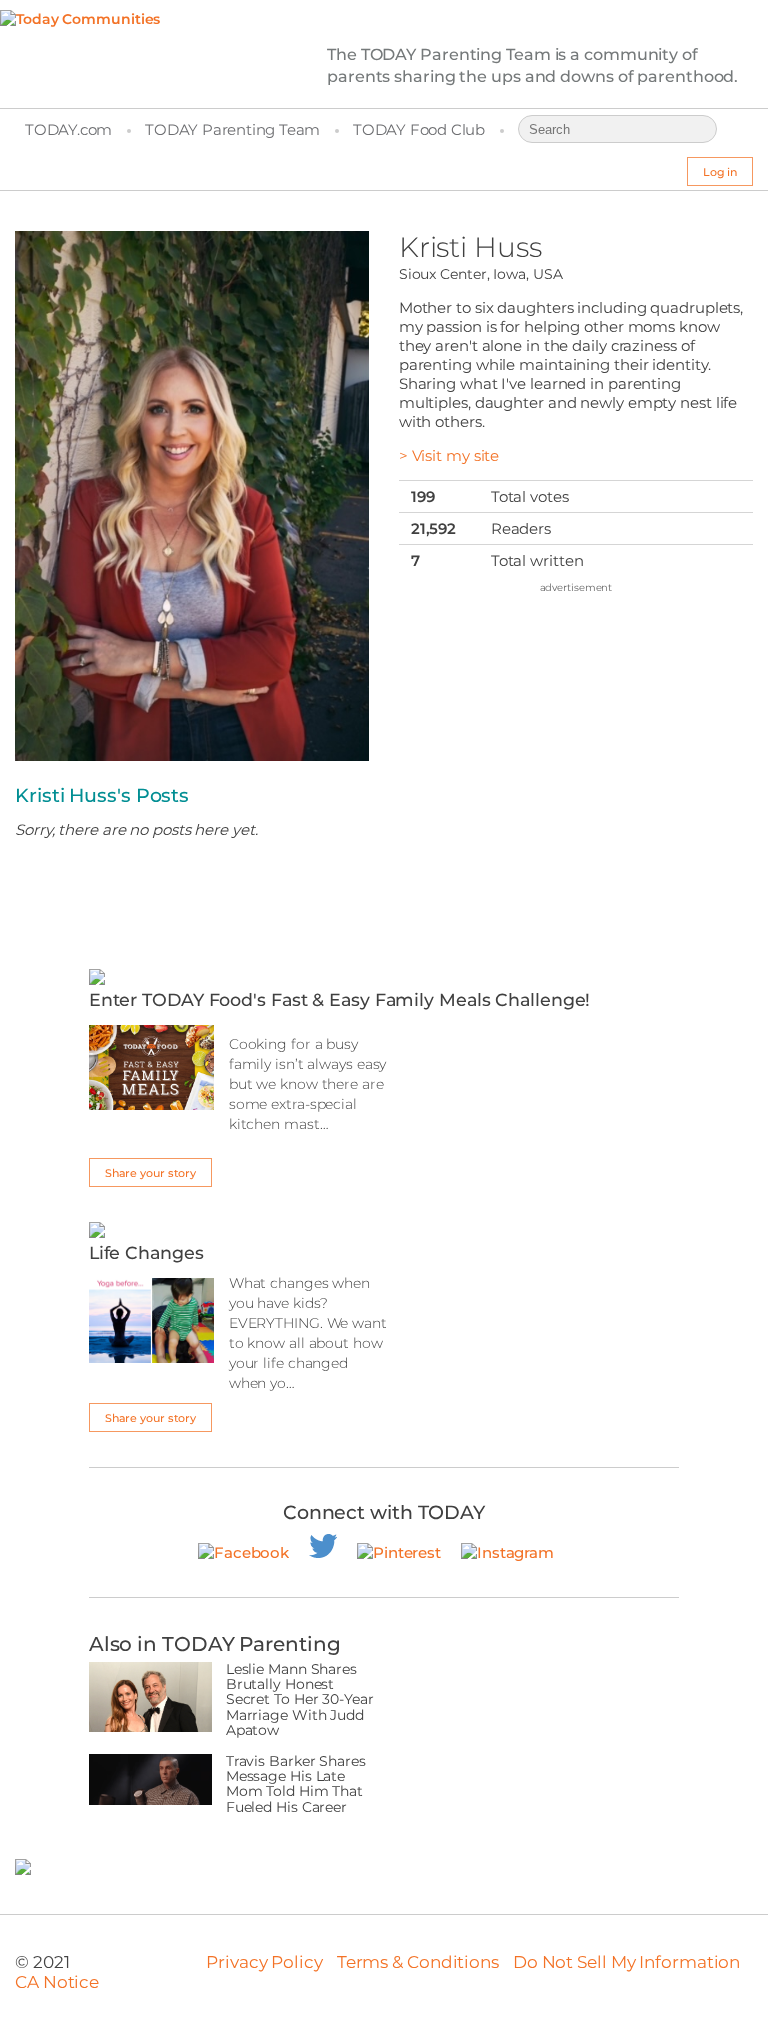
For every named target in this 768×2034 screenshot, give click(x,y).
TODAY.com (68, 129)
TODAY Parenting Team (232, 129)
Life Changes (146, 1252)
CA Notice (57, 1982)
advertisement (576, 587)
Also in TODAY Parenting (215, 1644)
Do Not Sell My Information (626, 1962)
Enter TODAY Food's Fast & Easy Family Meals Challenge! (340, 999)
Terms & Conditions (418, 1962)
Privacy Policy (264, 1962)
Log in (720, 172)
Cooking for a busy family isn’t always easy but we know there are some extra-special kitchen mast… (308, 1084)
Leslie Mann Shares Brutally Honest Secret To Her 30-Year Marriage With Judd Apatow (300, 1700)
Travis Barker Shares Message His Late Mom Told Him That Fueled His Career (296, 1785)
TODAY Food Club (419, 129)
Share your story (150, 1173)
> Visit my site (449, 455)
